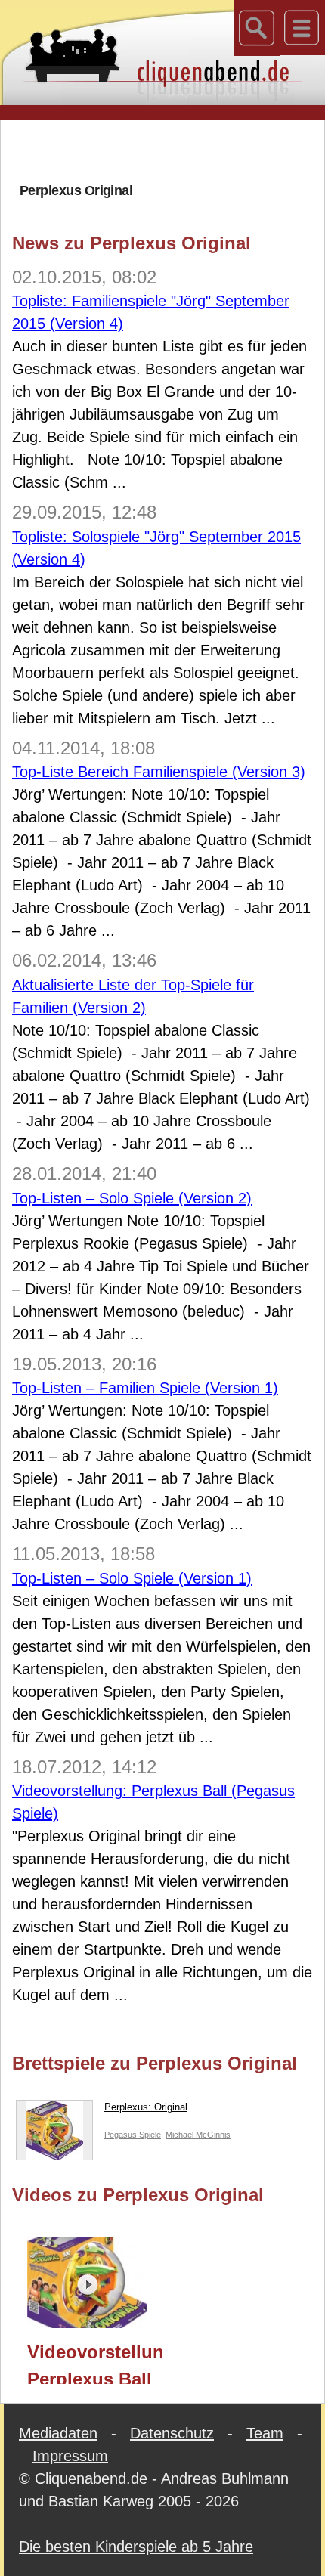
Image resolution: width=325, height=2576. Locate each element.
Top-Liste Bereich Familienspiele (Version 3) (159, 772)
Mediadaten (58, 2433)
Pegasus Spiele (133, 2135)
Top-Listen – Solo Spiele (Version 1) (132, 1578)
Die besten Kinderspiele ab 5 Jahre (136, 2547)
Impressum (70, 2456)
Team (265, 2433)
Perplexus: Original (146, 2107)
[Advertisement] (169, 150)
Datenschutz (172, 2433)
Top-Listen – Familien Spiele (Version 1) (145, 1388)
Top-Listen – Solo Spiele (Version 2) (132, 1198)
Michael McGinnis (198, 2135)
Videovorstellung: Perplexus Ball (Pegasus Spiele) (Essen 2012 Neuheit (95, 2363)
